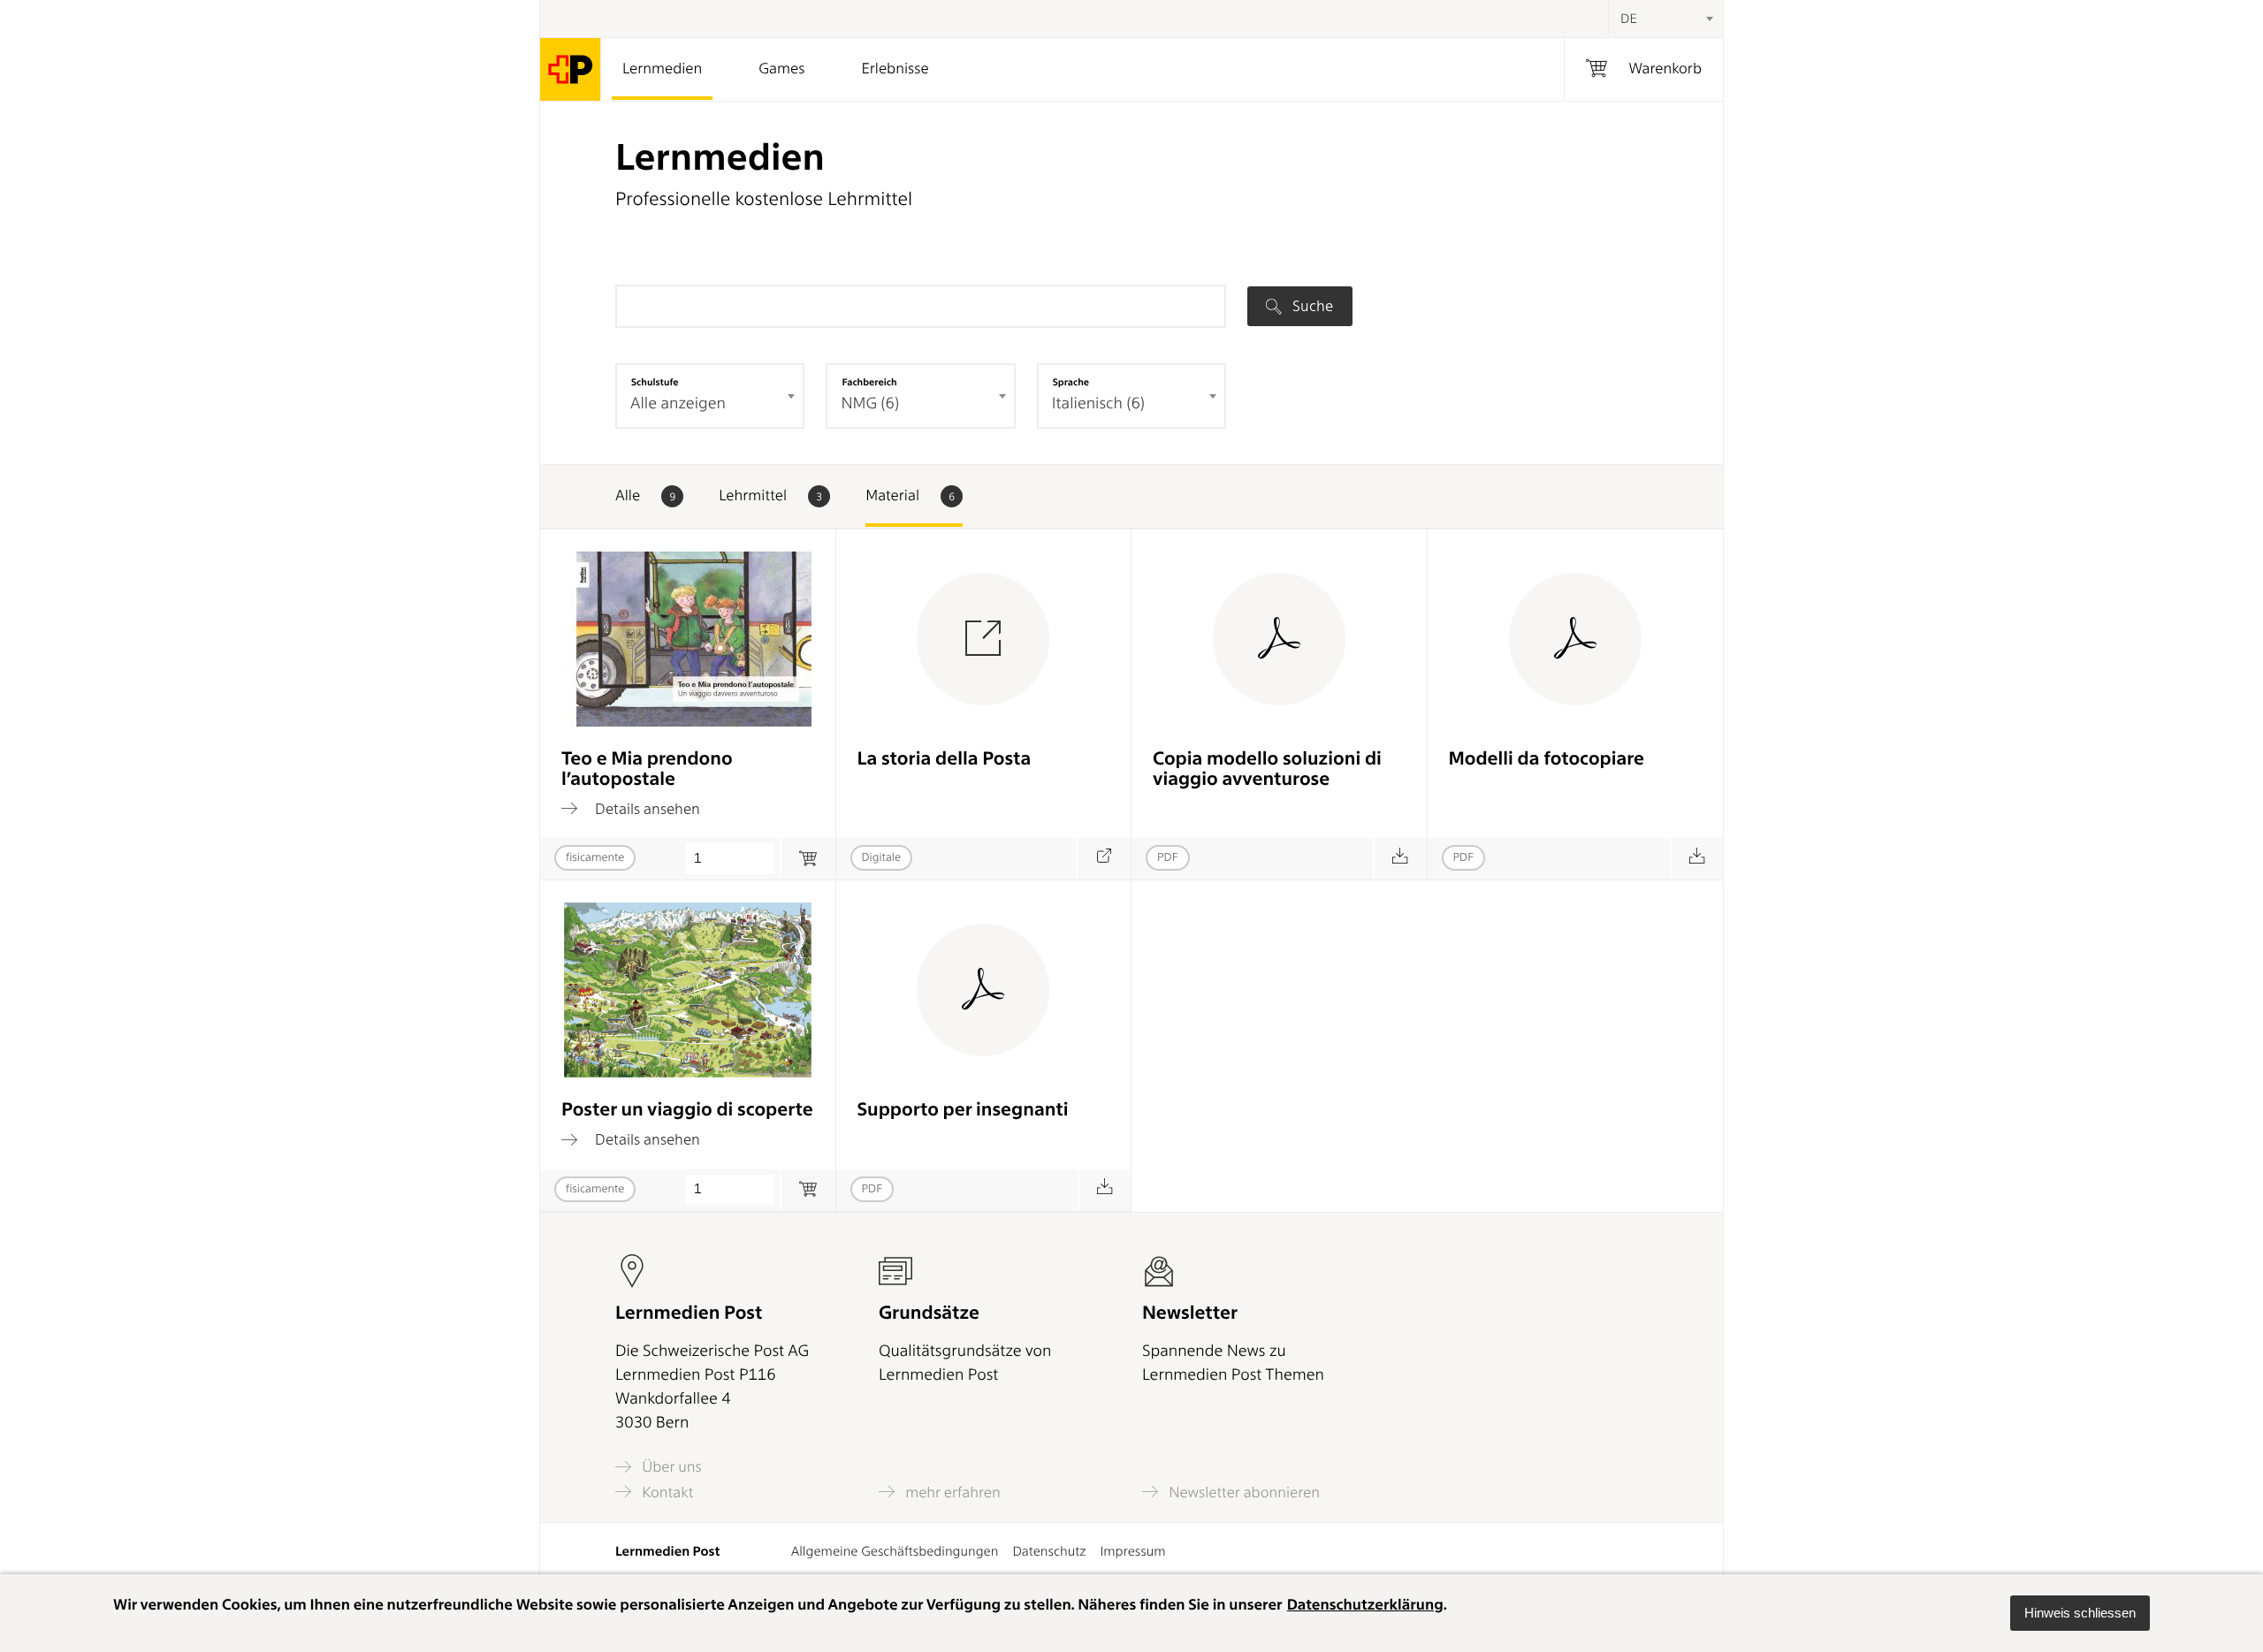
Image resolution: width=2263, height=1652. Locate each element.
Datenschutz (1049, 1551)
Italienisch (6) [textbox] (1098, 403)
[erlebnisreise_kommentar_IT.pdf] (1105, 1190)
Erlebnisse (895, 69)
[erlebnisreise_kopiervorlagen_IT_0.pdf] (1697, 859)
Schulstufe (655, 382)
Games (781, 69)
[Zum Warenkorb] (808, 859)
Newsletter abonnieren (1242, 1492)
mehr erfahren (951, 1492)
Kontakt (666, 1492)
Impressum (1132, 1551)
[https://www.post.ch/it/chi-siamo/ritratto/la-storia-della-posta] (1104, 859)
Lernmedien (662, 69)
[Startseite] (571, 69)
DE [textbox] (1629, 19)
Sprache (1071, 382)
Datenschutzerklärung (1365, 1605)
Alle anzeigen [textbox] (678, 403)
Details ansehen (646, 808)
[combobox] (1665, 19)
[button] (2080, 1613)
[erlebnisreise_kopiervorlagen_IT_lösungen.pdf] (1400, 859)
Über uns (670, 1467)
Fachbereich (869, 382)
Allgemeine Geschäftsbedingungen (895, 1551)
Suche (1311, 306)
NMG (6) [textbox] (870, 403)
